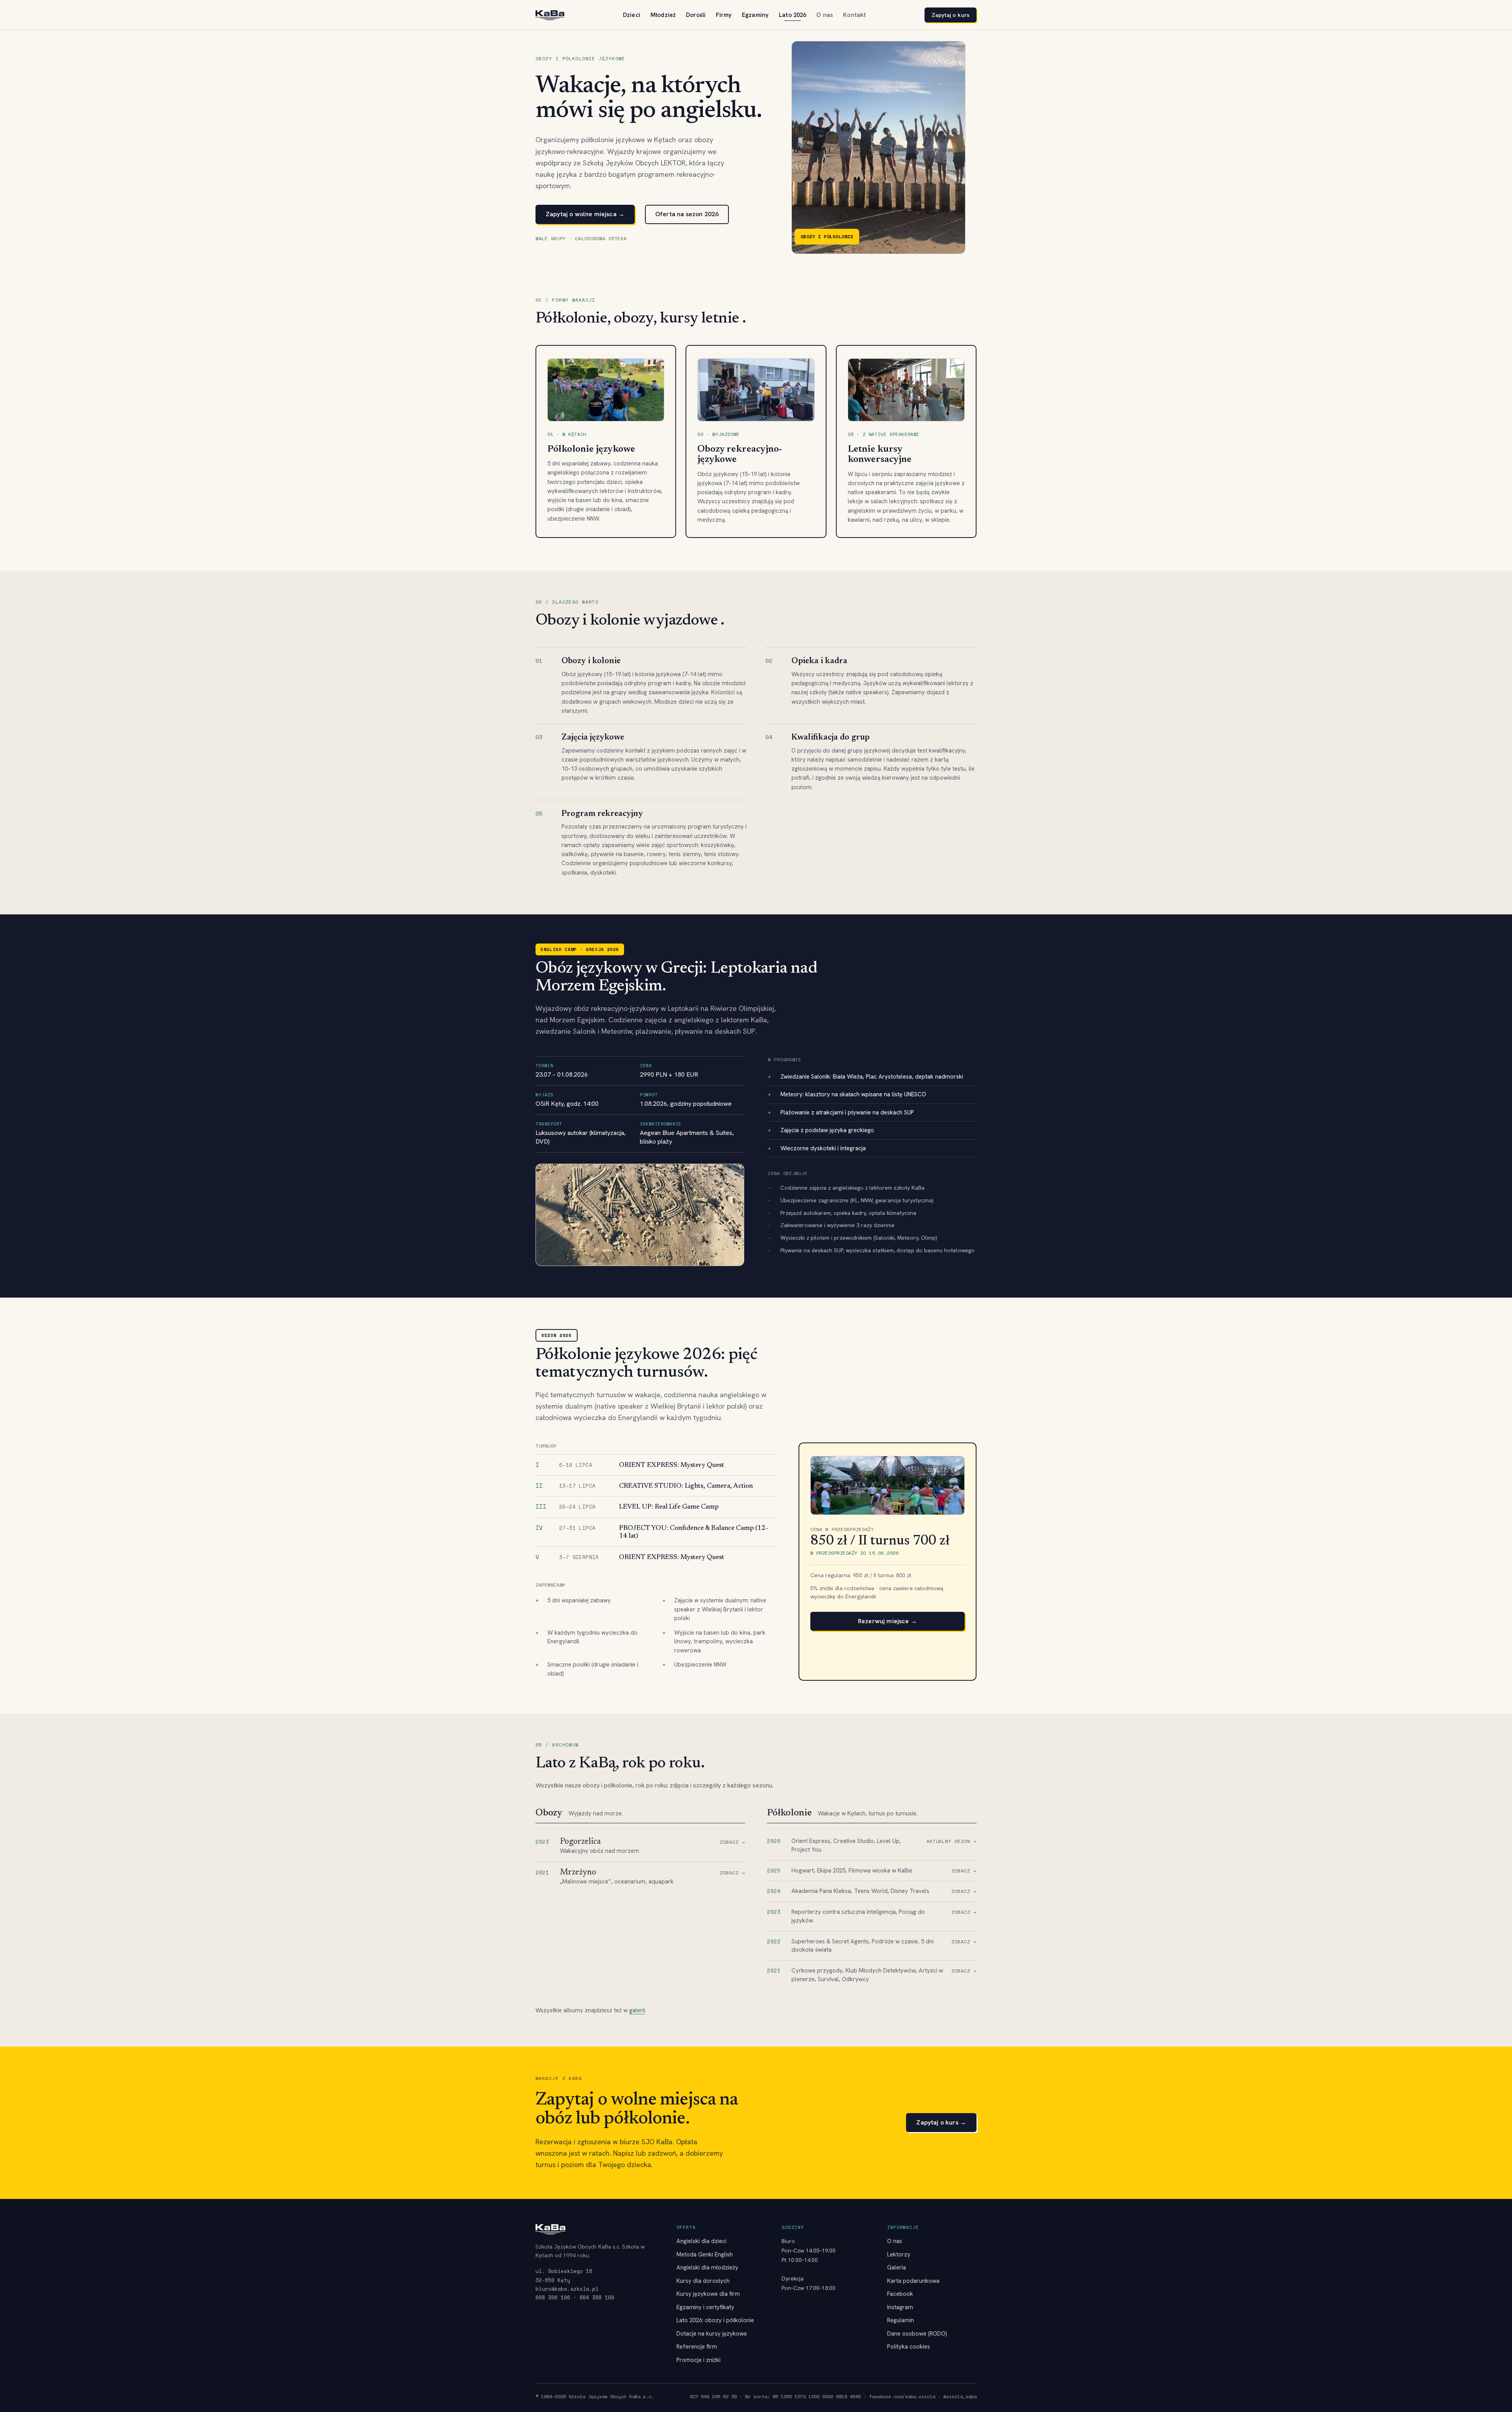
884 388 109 (597, 2297)
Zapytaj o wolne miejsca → (585, 214)
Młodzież (663, 15)
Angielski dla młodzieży (707, 2267)
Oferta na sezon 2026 (687, 214)
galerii (637, 2010)
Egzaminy (755, 15)
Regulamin (901, 2320)
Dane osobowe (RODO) (917, 2334)
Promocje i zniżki (699, 2360)
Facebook (900, 2294)
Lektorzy (899, 2254)
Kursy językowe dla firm (708, 2294)
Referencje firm (697, 2347)
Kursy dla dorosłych (703, 2281)
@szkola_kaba (960, 2396)
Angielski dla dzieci (701, 2241)
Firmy (724, 15)
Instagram (900, 2307)
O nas (825, 15)
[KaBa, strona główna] (550, 15)
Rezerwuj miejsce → (888, 1621)
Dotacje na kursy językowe (712, 2334)
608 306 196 (553, 2297)
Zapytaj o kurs (951, 15)
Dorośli (696, 15)
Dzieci (632, 15)
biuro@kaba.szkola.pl (567, 2289)
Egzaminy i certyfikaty (705, 2307)
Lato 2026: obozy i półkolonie (715, 2320)
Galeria (897, 2267)
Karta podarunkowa (913, 2281)
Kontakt (854, 15)
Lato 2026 (792, 15)
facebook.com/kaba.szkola (902, 2396)
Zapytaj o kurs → (941, 2122)
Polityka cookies (909, 2347)
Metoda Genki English (705, 2254)
